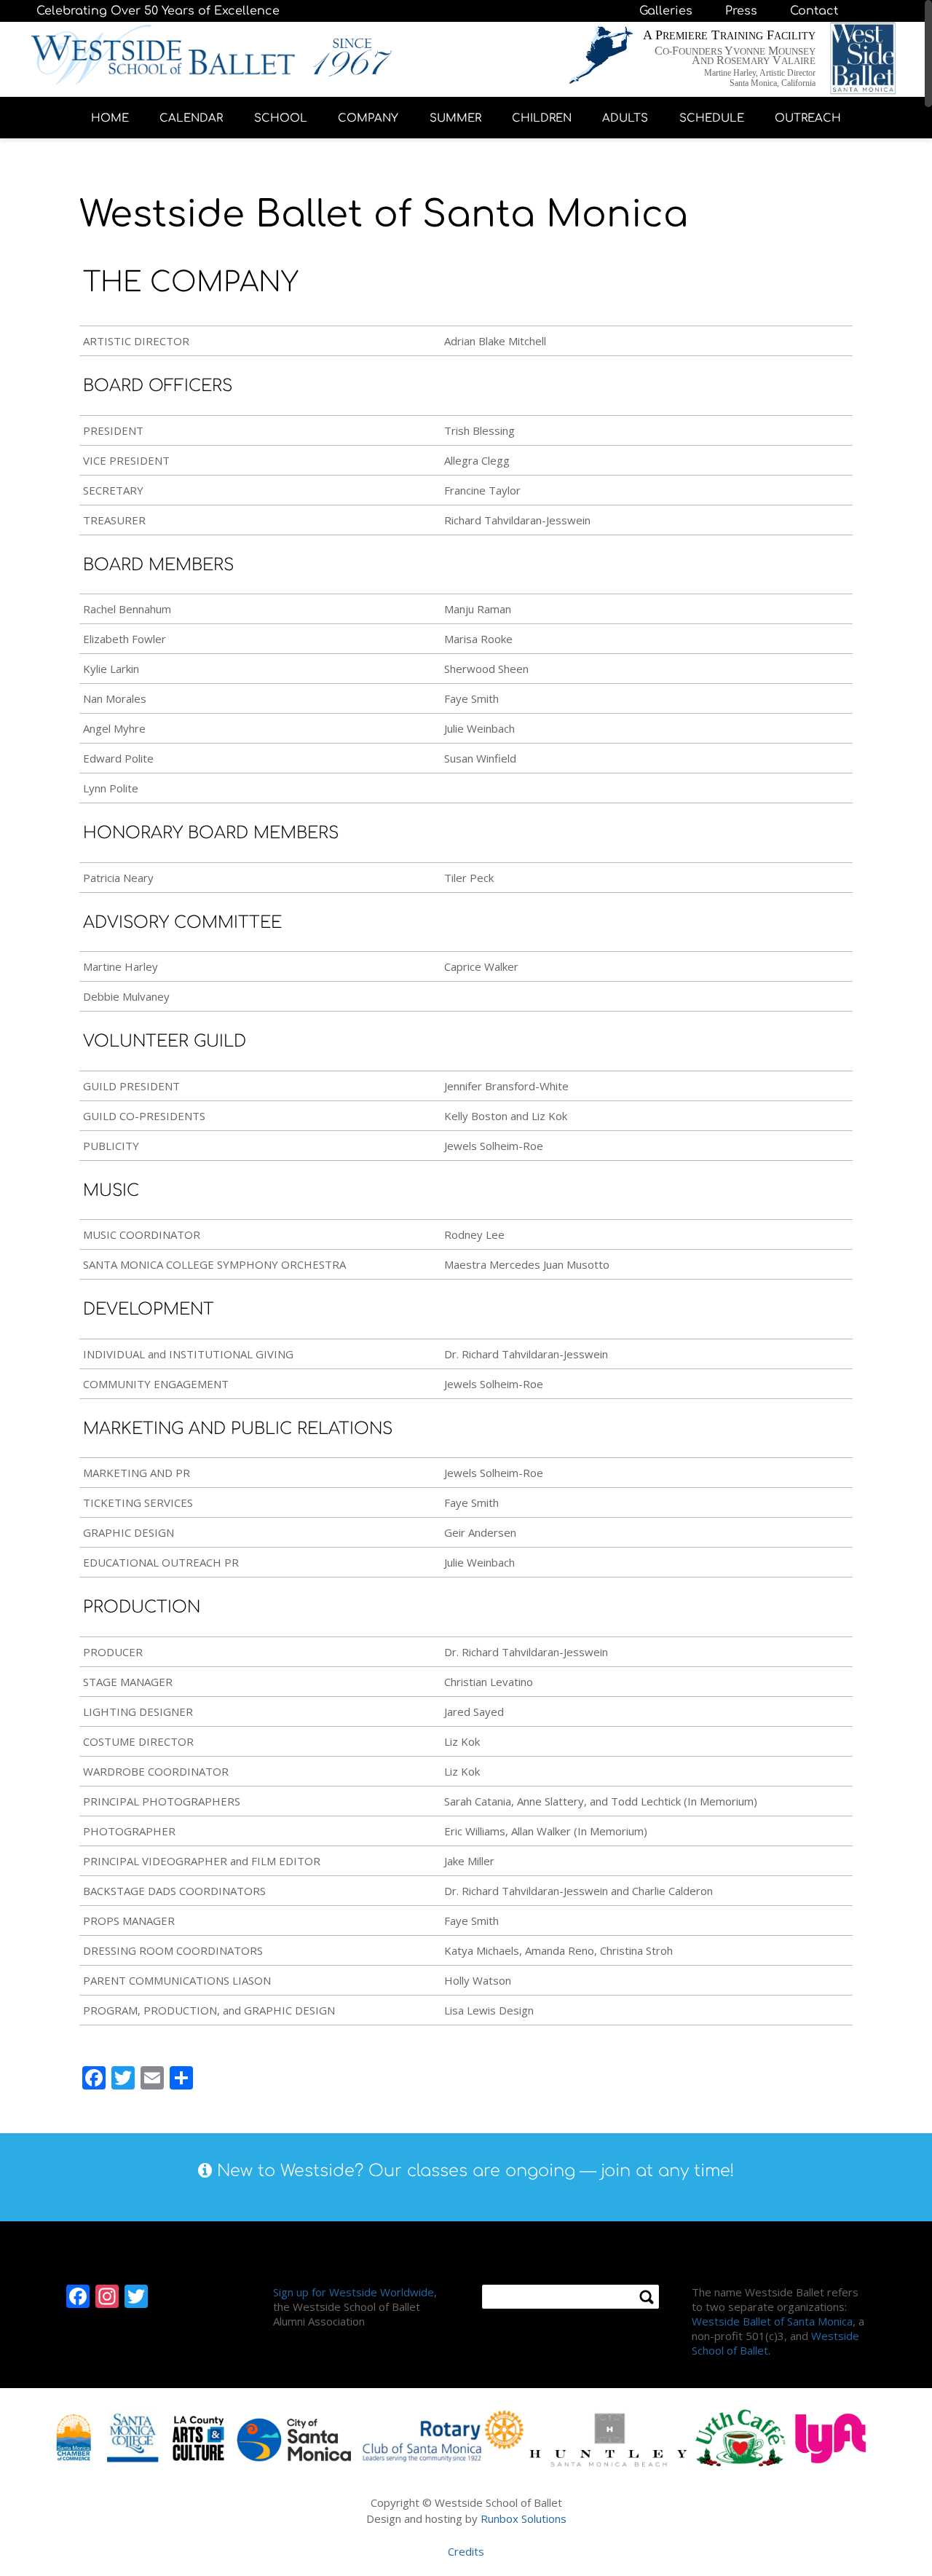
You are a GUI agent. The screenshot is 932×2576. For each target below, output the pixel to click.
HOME (110, 118)
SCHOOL (281, 118)
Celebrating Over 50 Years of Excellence (158, 11)
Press (741, 11)
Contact (814, 11)
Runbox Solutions (524, 2518)
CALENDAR (191, 118)
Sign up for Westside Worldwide (354, 2292)
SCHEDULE (712, 118)
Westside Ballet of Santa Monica (772, 2321)
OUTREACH (808, 118)
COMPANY (368, 118)
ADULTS (625, 118)
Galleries (666, 11)
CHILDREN (542, 118)
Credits (466, 2551)
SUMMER (455, 118)
